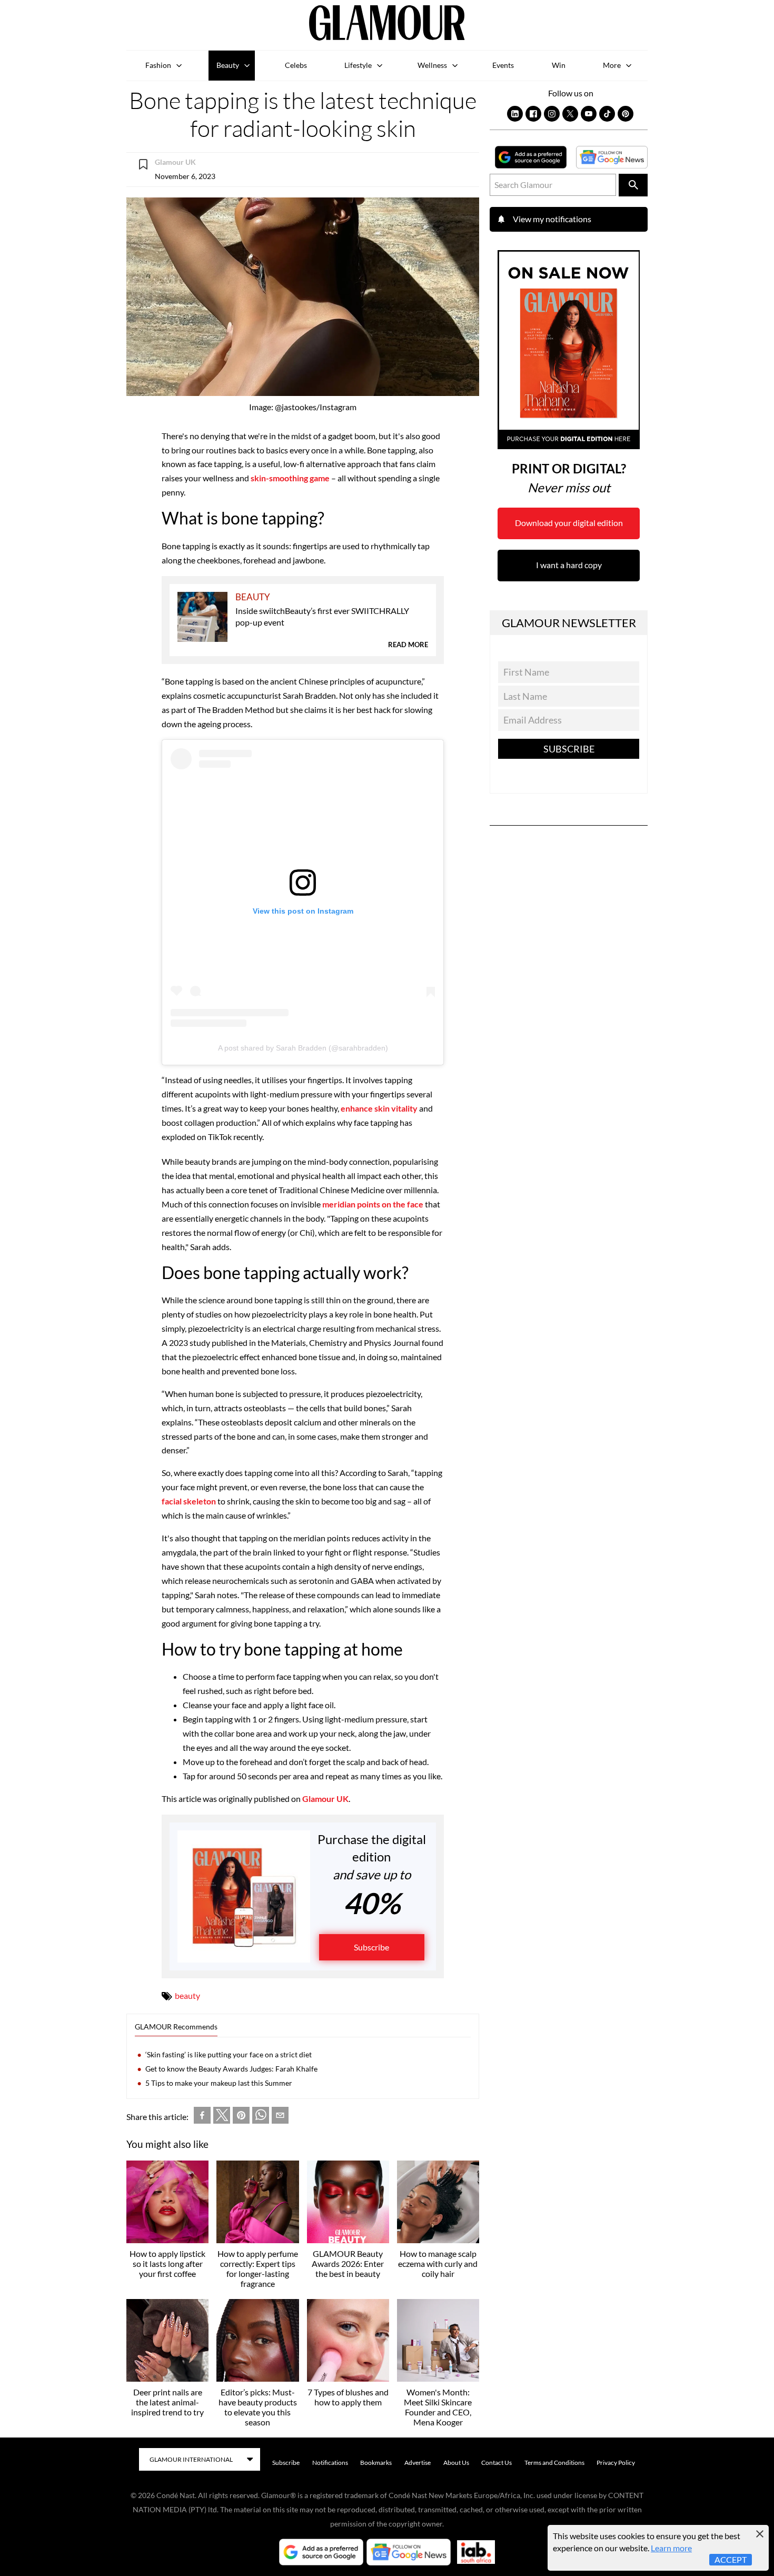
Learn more (671, 2548)
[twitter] (222, 2117)
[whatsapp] (261, 2117)
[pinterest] (241, 2117)
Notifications (330, 2463)
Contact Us (497, 2463)
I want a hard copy (569, 565)
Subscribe (371, 1947)
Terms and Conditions (554, 2463)
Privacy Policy (616, 2463)
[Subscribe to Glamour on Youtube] (589, 114)
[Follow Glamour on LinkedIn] (515, 114)
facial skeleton (190, 1501)
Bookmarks (376, 2463)
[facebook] (202, 2117)
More (612, 65)
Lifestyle (358, 65)
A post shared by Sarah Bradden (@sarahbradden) (303, 1048)
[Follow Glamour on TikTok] (607, 114)
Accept (731, 2559)
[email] (280, 2117)
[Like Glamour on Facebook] (533, 114)
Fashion (158, 65)
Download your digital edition (569, 523)
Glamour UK (325, 1799)
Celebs (296, 65)
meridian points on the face (373, 1204)
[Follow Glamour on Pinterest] (626, 114)
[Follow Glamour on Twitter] (570, 114)
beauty (187, 1995)
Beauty (228, 65)
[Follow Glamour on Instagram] (552, 114)
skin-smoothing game (290, 478)
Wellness (432, 65)
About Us (456, 2463)
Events (503, 65)
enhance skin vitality (379, 1108)
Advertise (418, 2463)
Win (559, 65)
